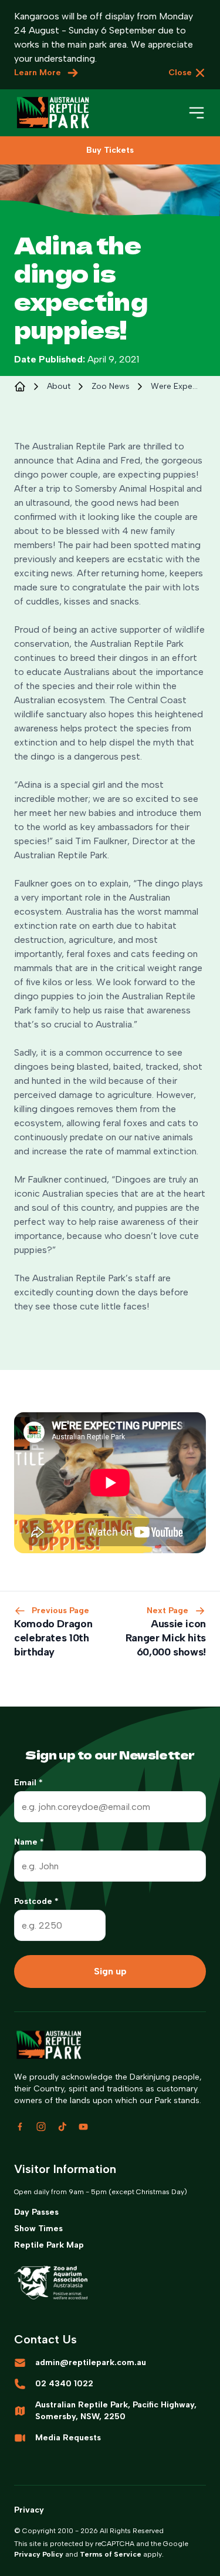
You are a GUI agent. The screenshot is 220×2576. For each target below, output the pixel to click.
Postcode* (36, 1901)
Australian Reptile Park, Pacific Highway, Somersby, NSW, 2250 (116, 2411)
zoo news (111, 386)
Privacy (29, 2510)
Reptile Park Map (49, 2245)
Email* (28, 1783)
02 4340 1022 (64, 2384)
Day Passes (36, 2212)
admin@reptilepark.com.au (91, 2362)
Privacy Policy (39, 2554)
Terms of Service (111, 2554)
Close (180, 73)
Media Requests (68, 2438)
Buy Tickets (110, 150)
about (59, 386)
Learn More (38, 73)
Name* (29, 1842)
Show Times (38, 2229)
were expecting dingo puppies (175, 386)
